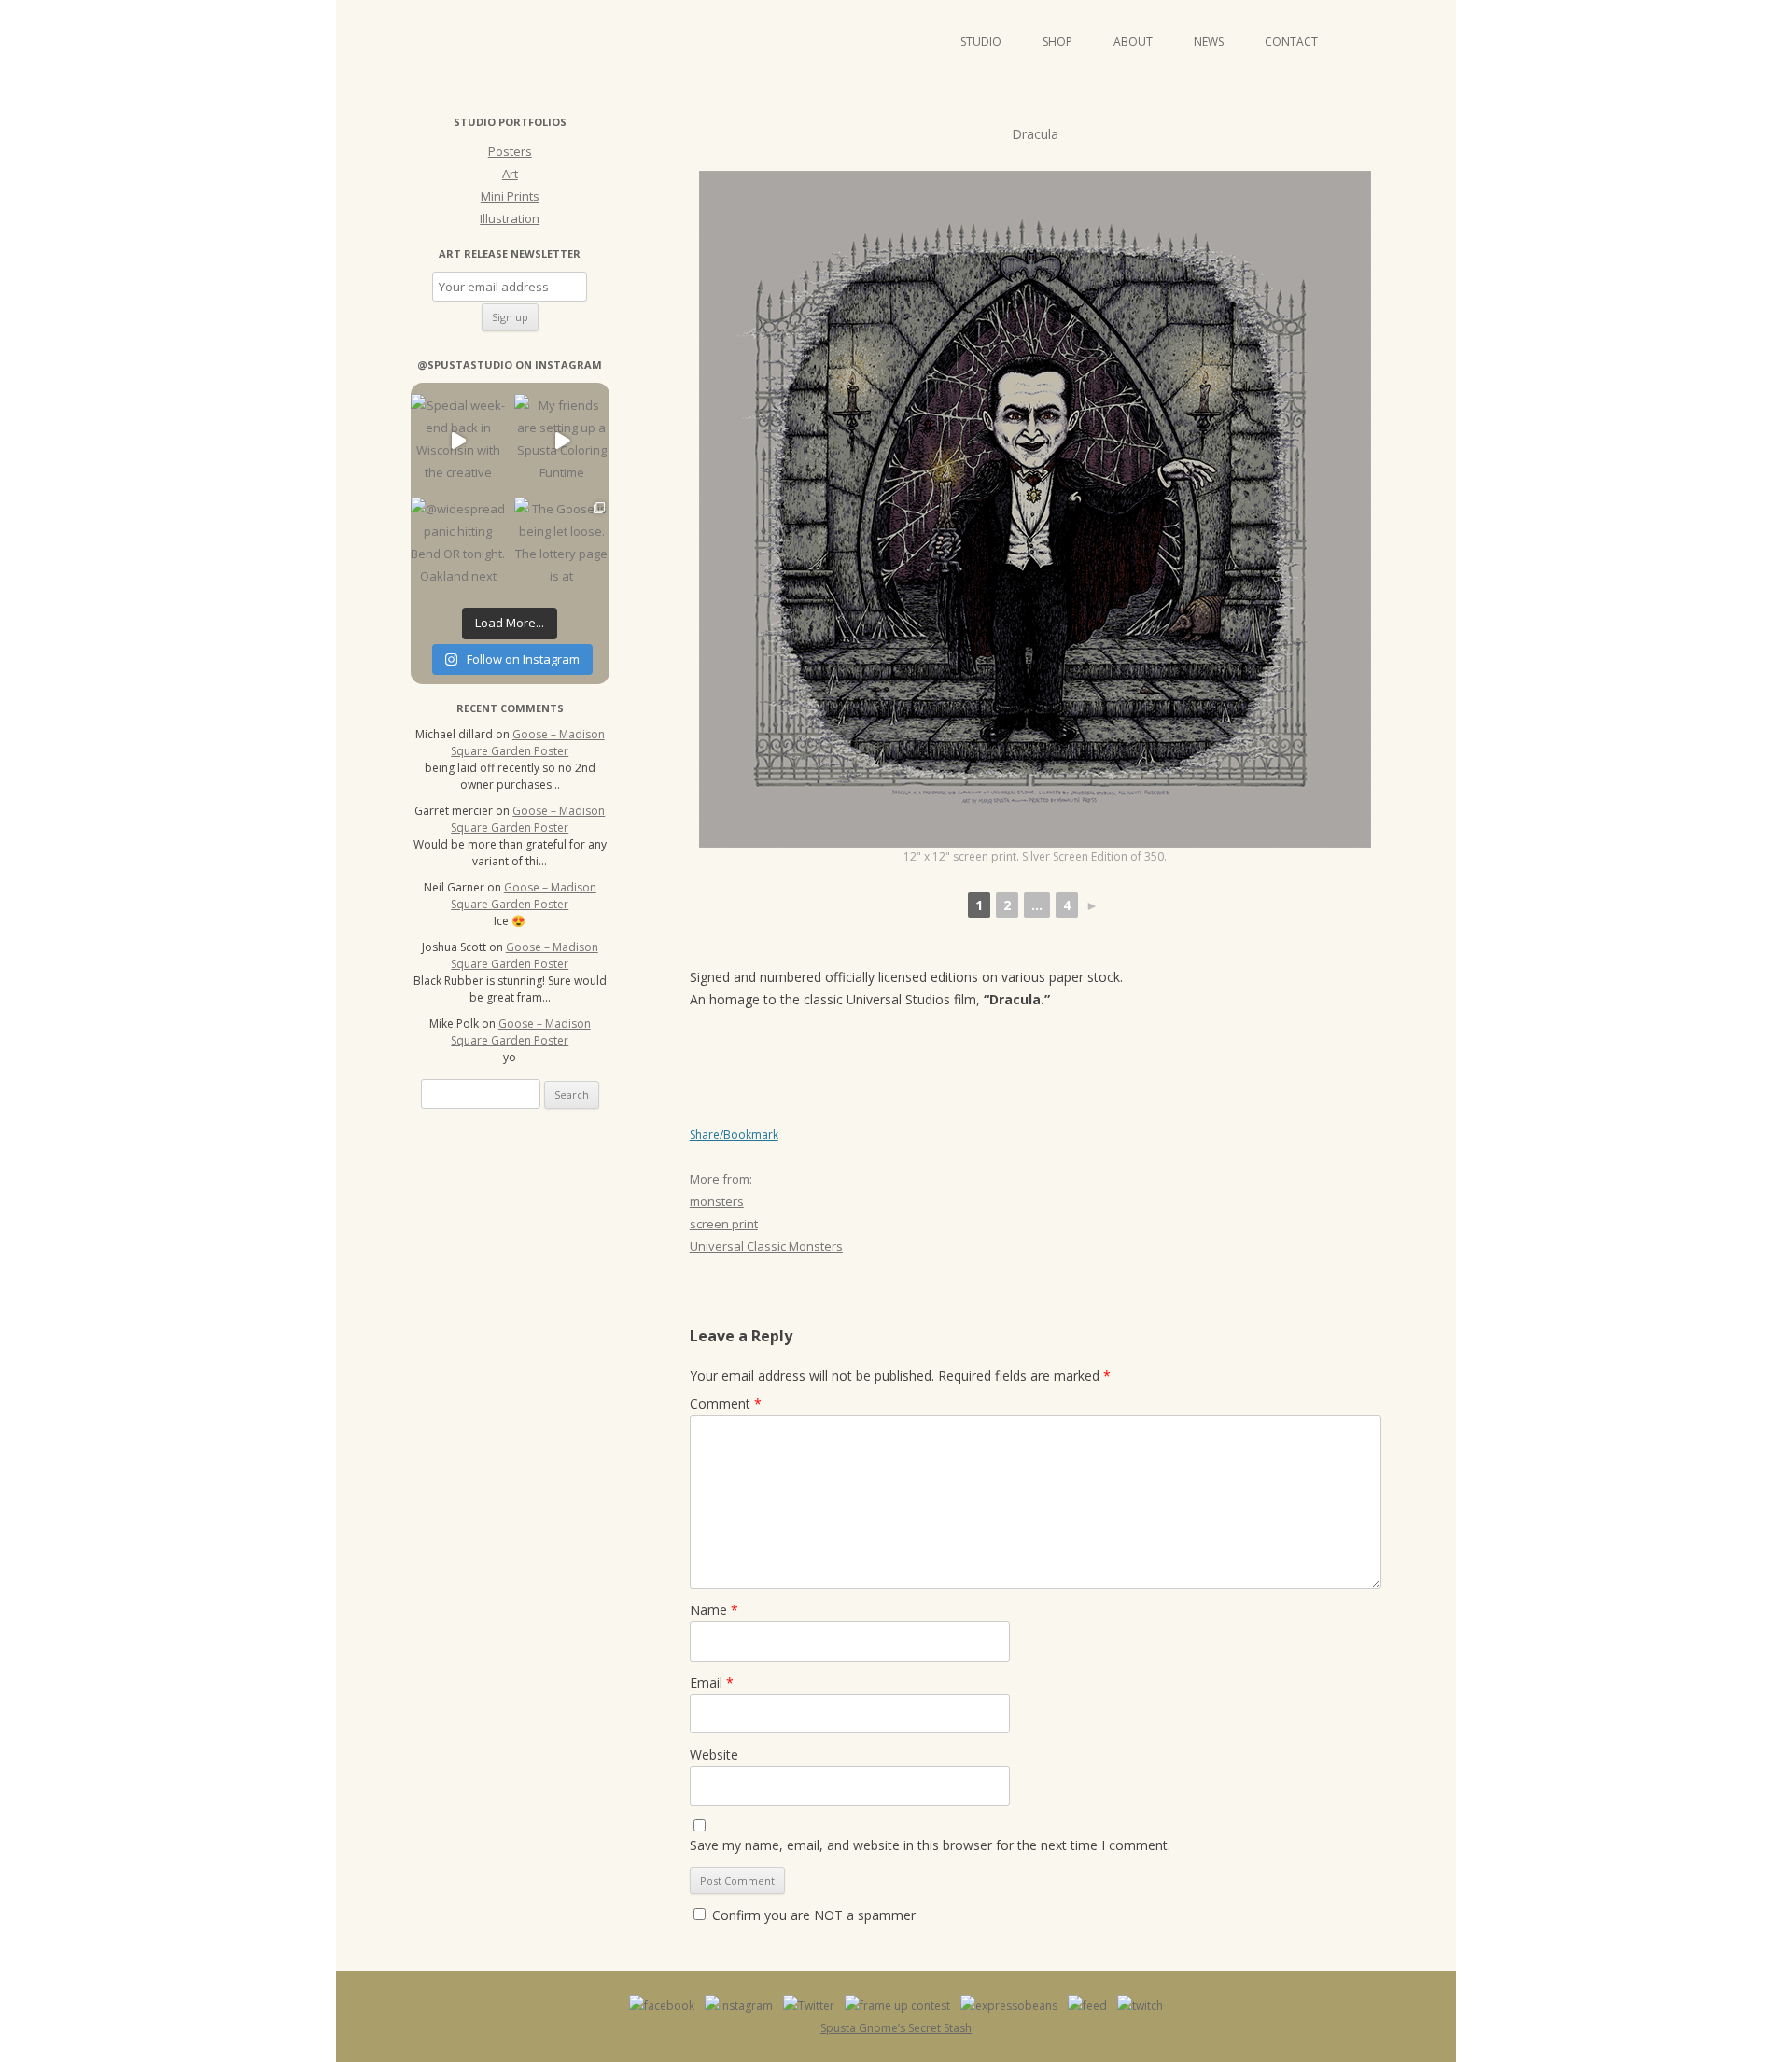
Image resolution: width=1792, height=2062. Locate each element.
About (1133, 42)
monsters (717, 1201)
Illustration (510, 218)
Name (714, 1610)
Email (712, 1683)
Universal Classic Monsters (766, 1246)
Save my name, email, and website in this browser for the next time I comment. (930, 1845)
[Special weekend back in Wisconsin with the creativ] (458, 441)
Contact (1291, 42)
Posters (510, 151)
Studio (981, 42)
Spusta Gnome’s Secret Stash (896, 2028)
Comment (726, 1403)
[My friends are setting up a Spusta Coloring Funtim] (561, 441)
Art (510, 174)
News (1209, 42)
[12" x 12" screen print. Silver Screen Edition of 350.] (1035, 509)
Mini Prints (510, 196)
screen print (724, 1224)
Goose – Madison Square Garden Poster (528, 743)
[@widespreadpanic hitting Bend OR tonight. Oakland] (458, 545)
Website (714, 1754)
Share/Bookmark (734, 1135)
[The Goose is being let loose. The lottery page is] (561, 545)
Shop (1057, 42)
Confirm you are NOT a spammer (812, 1915)
